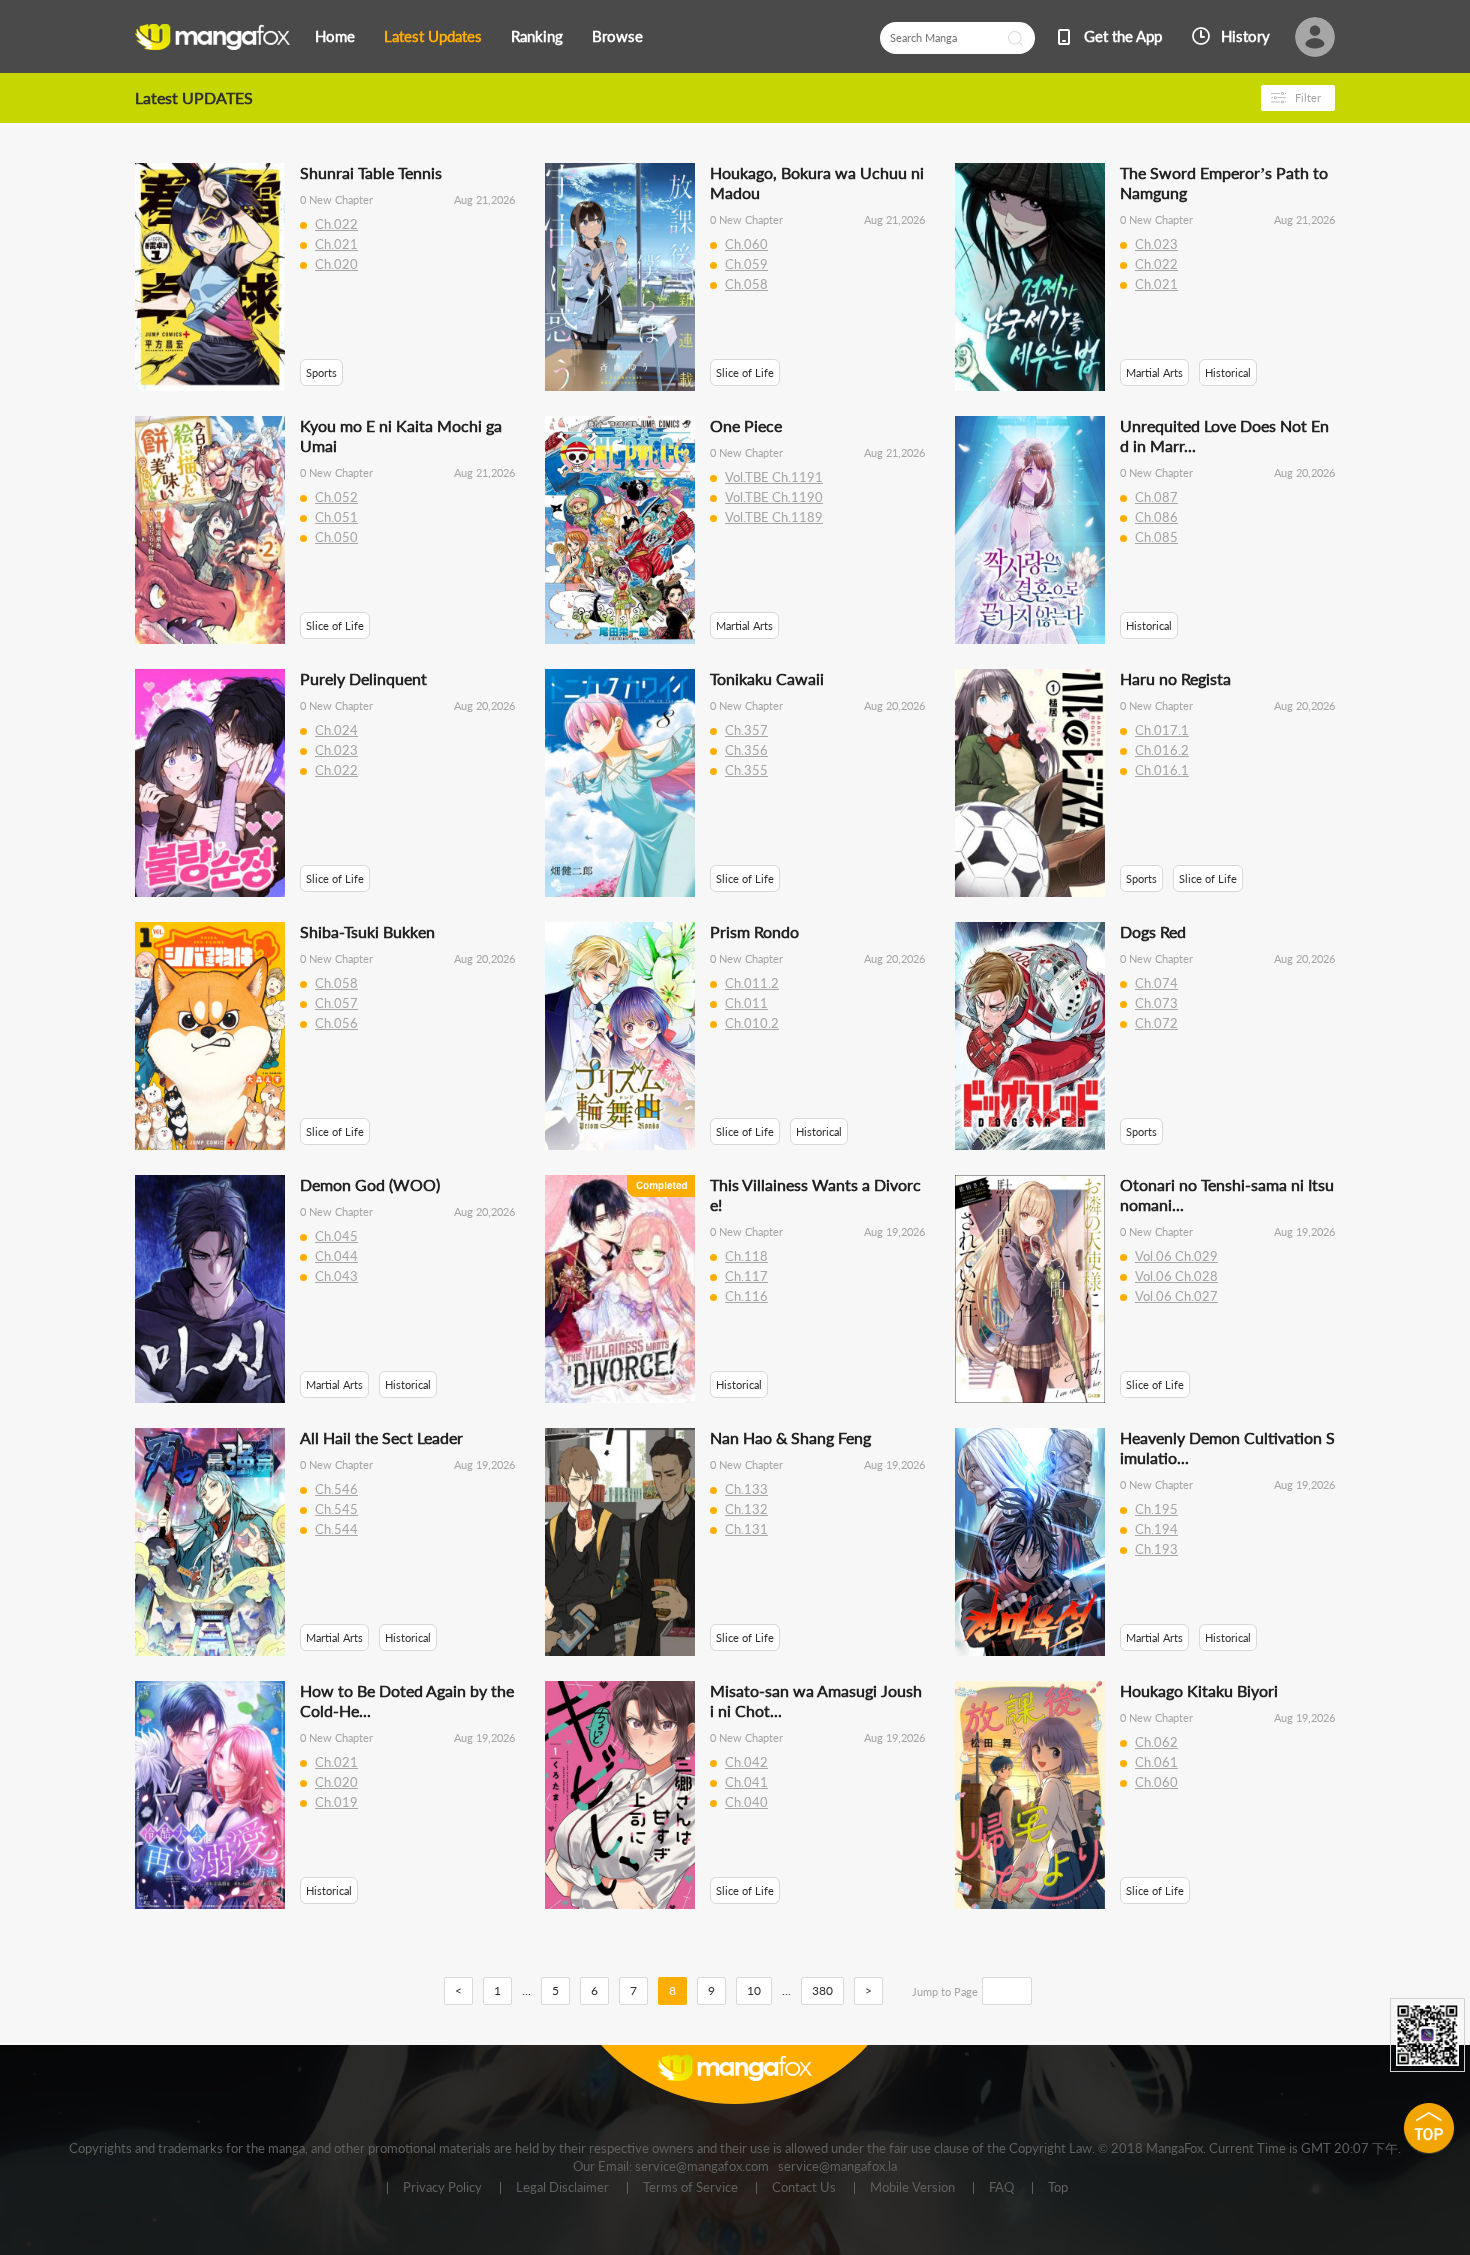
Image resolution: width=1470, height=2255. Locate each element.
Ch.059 (746, 264)
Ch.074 (1156, 983)
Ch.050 (336, 537)
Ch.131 (746, 1529)
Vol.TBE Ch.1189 (774, 517)
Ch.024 (336, 730)
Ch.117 (746, 1276)
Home (335, 36)
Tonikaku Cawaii (767, 678)
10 (754, 1990)
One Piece (746, 425)
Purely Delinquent (363, 678)
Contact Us (804, 2188)
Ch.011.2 (752, 983)
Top (1058, 2188)
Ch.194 (1156, 1529)
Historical (1228, 372)
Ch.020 (336, 264)
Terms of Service (690, 2188)
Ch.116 (746, 1296)
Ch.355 (746, 770)
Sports (321, 372)
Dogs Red (1153, 931)
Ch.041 (746, 1782)
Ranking (537, 36)
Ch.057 (336, 1003)
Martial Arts (1154, 372)
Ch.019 (336, 1802)
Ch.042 (746, 1762)
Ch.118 (746, 1256)
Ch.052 (336, 497)
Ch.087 (1156, 497)
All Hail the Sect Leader (381, 1437)
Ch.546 (336, 1489)
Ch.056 (336, 1023)
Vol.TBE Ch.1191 (774, 477)
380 (822, 1990)
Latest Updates (433, 36)
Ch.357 (746, 730)
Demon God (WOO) (370, 1184)
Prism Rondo (754, 931)
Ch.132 (746, 1509)
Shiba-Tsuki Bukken (367, 931)
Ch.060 (746, 244)
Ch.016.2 (1162, 750)
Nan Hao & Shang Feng (790, 1437)
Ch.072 (1156, 1023)
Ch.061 (1156, 1762)
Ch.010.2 (752, 1023)
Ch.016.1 (1162, 770)
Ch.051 (336, 517)
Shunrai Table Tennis (371, 172)
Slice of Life (745, 372)
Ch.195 (1156, 1509)
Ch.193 (1156, 1549)
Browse (617, 36)
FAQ (1001, 2188)
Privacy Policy (442, 2188)
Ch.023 (1156, 244)
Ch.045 (336, 1236)
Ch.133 (746, 1489)
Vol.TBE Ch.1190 (774, 497)
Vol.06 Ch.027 (1176, 1296)
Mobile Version (912, 2188)
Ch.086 (1156, 517)
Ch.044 (336, 1256)
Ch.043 (336, 1276)
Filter (1308, 97)
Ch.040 (746, 1802)
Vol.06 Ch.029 (1176, 1256)
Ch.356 (746, 750)
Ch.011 (746, 1003)
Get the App (1123, 36)
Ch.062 (1156, 1742)
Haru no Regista (1175, 678)
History (1245, 36)
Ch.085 (1156, 537)
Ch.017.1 (1162, 730)
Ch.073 (1156, 1003)
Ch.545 (336, 1509)
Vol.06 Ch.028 (1176, 1276)
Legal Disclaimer (562, 2188)
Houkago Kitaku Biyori (1199, 1690)
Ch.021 (336, 244)
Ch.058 (746, 284)
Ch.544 (336, 1529)
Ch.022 (336, 224)
